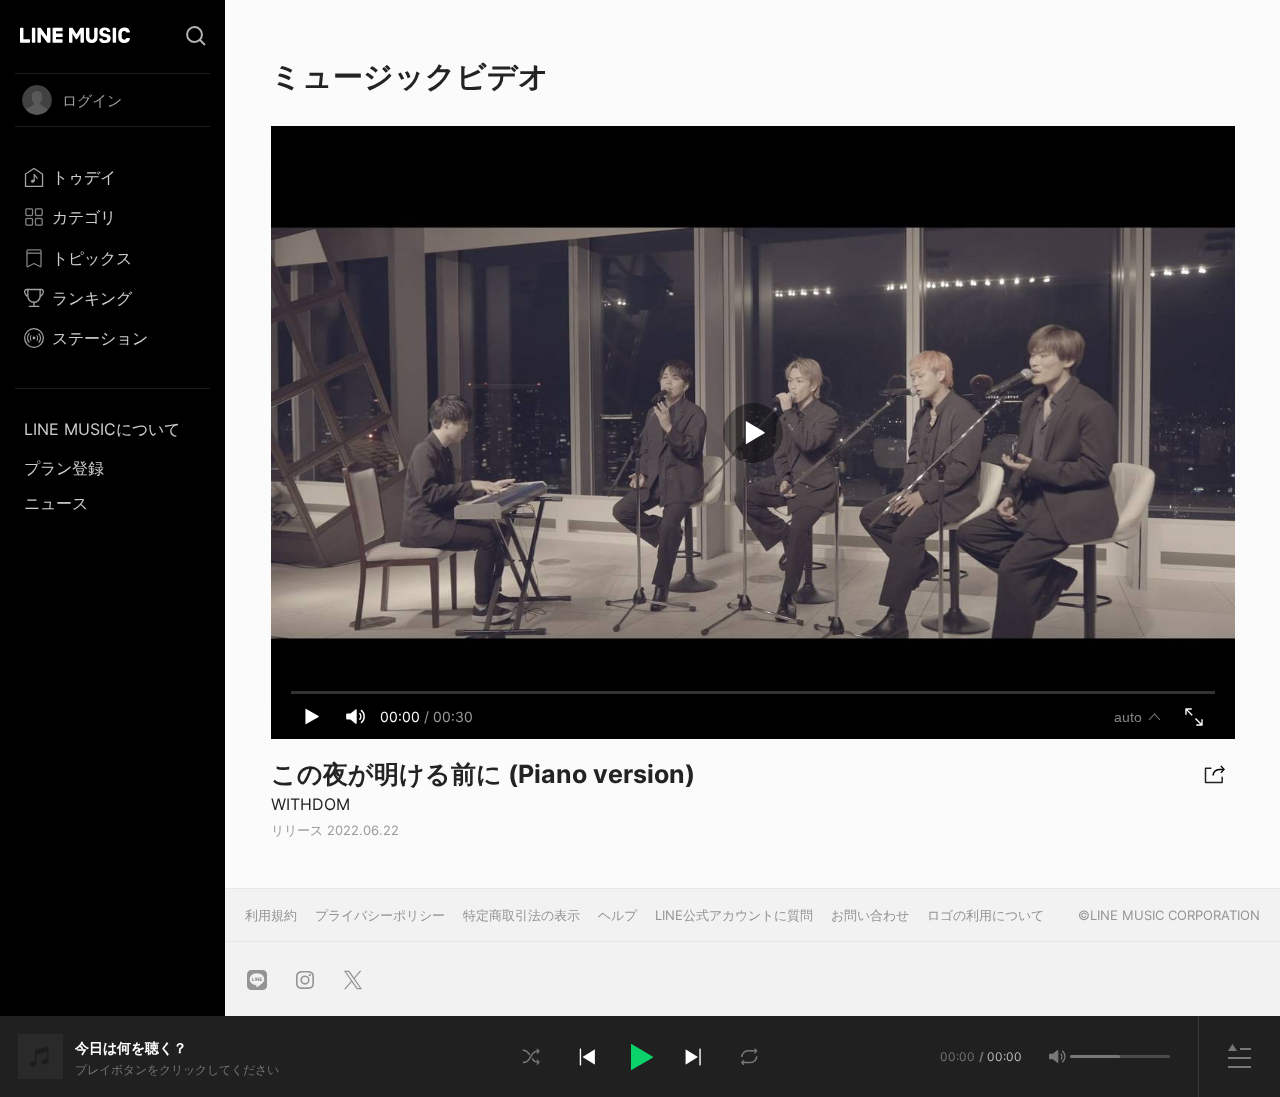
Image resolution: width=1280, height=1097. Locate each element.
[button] (640, 1057)
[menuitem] (112, 177)
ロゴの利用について (985, 915)
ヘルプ (617, 915)
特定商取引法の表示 (521, 915)
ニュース (56, 503)
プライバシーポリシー (380, 915)
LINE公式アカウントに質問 (734, 915)
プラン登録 (64, 468)
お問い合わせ (870, 915)
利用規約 (271, 915)
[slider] (1095, 1056)
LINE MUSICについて (102, 429)
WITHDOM (310, 804)
